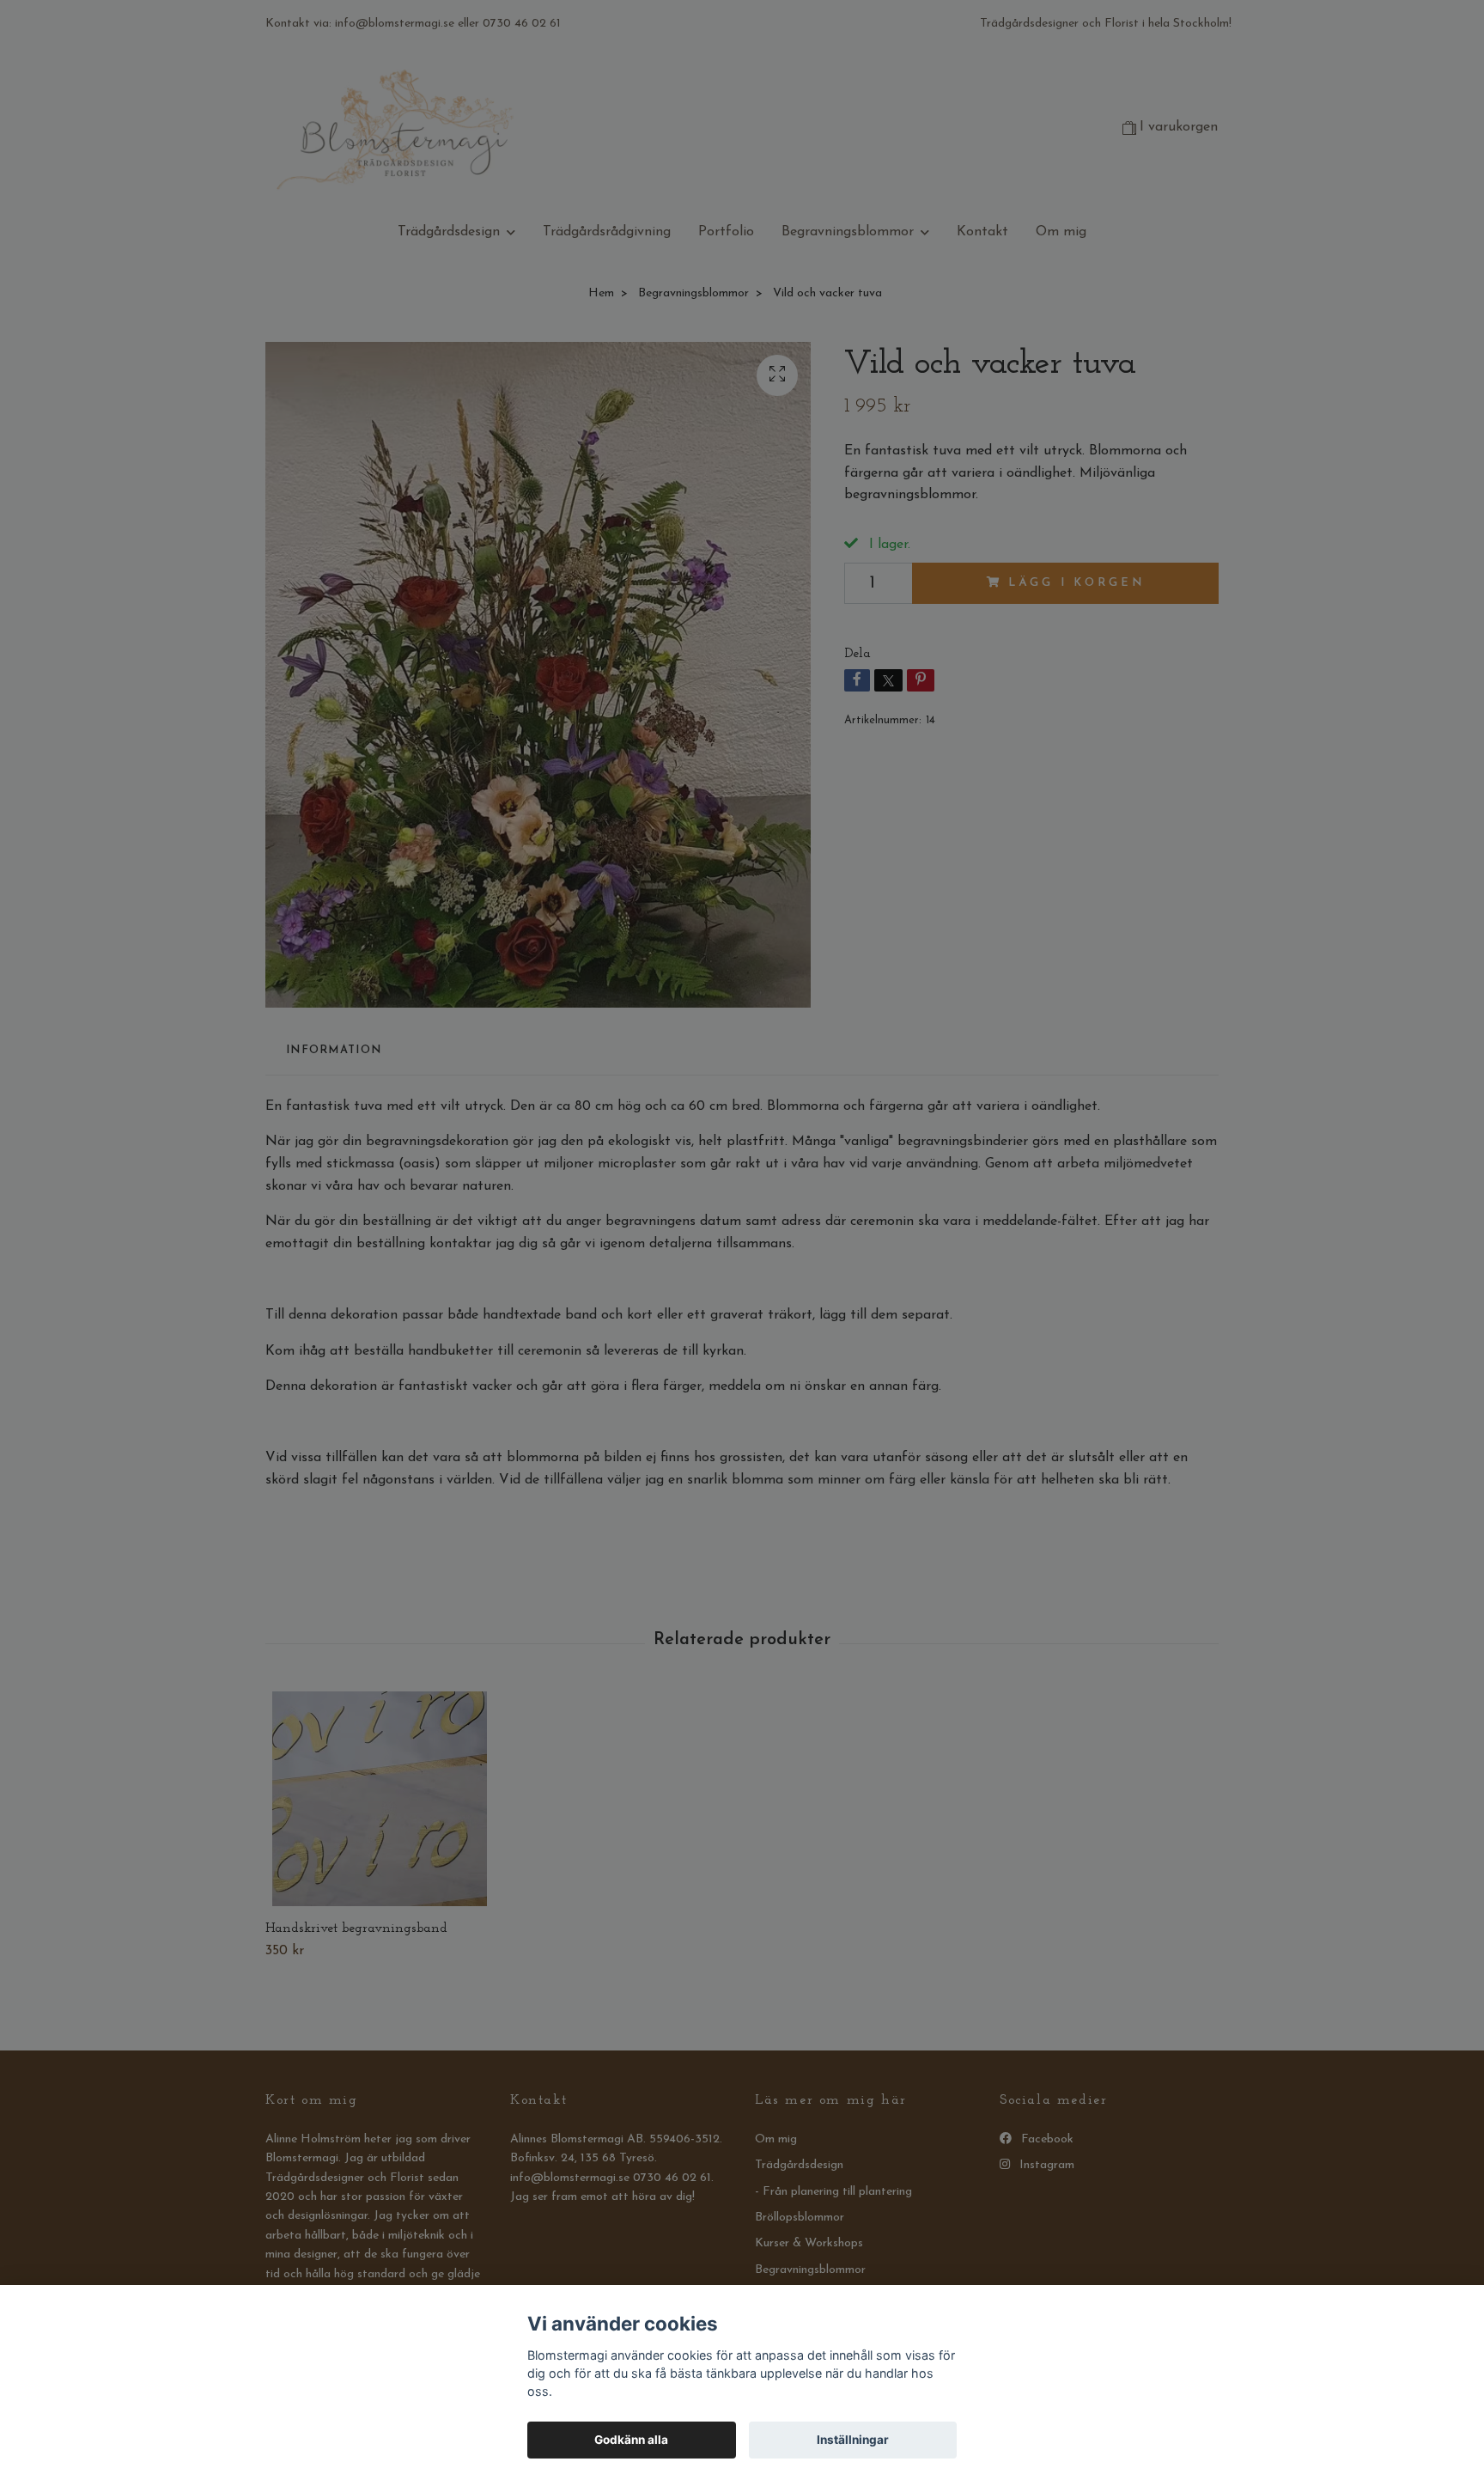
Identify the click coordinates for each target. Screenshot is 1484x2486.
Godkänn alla (631, 2440)
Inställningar (853, 2440)
